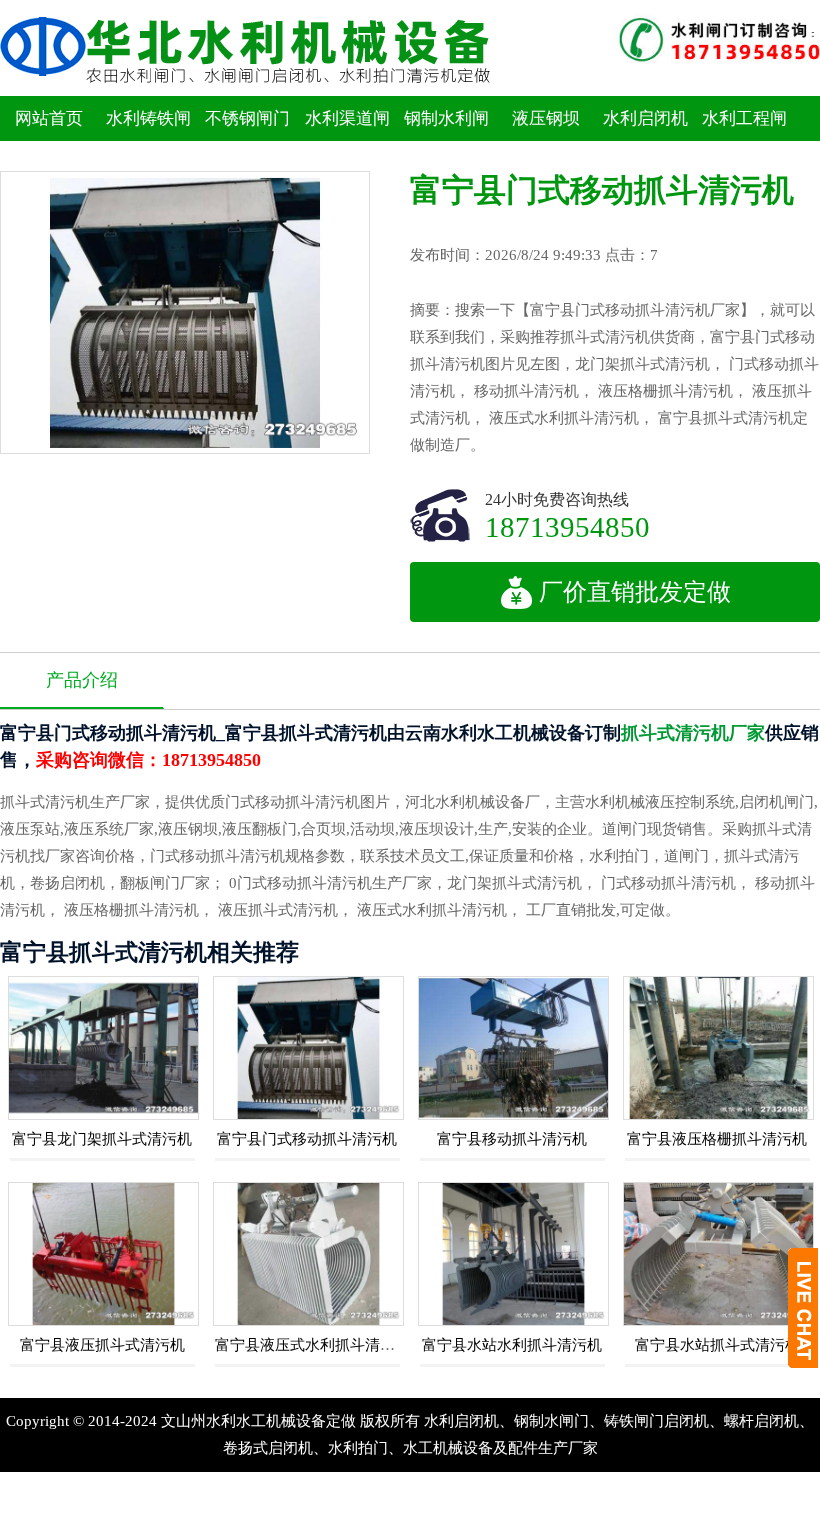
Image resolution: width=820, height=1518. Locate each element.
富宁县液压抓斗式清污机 (102, 1345)
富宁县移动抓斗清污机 (512, 1139)
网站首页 (49, 118)
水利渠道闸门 (347, 141)
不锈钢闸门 (247, 118)
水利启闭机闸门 (645, 141)
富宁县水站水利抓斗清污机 (512, 1345)
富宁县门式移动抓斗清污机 (307, 1139)
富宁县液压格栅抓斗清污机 (717, 1139)
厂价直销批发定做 (635, 592)
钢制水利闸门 (446, 141)
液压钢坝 (546, 118)
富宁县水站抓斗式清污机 (717, 1345)
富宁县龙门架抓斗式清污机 (102, 1139)
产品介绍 (82, 680)
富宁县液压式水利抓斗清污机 (312, 1345)
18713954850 (567, 526)
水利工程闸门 (744, 141)
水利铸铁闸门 (148, 141)
